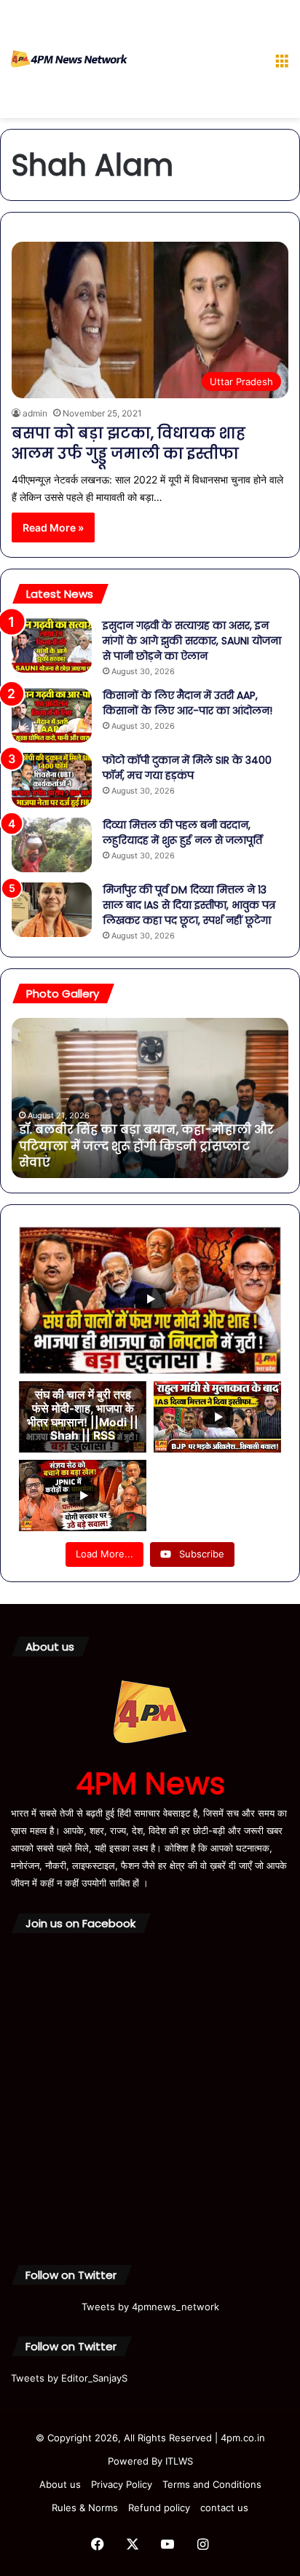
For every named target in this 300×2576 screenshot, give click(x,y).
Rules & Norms (85, 2508)
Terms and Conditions (212, 2484)
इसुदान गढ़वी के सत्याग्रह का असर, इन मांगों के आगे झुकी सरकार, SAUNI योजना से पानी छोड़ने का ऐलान (192, 641)
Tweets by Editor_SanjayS (69, 2378)
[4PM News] (69, 59)
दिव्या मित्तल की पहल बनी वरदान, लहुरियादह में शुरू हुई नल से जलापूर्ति (182, 833)
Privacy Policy (122, 2484)
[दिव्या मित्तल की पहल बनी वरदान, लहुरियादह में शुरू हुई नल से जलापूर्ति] (52, 845)
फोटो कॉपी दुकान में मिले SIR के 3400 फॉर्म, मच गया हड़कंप (187, 768)
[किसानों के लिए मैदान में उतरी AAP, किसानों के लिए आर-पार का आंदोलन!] (52, 715)
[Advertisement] (196, 62)
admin (35, 413)
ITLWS (179, 2461)
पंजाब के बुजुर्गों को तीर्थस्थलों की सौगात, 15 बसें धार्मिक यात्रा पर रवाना (145, 1154)
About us (60, 2484)
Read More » (53, 528)
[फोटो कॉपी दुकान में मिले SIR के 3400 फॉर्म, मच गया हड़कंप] (52, 780)
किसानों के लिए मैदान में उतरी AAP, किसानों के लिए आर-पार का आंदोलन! (187, 703)
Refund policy (159, 2508)
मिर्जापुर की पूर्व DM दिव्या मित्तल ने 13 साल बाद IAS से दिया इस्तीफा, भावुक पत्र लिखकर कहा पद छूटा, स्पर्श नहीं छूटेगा (189, 905)
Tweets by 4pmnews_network (150, 2307)
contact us (224, 2508)
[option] (150, 1098)
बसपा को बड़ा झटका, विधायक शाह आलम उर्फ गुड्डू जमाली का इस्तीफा (129, 443)
